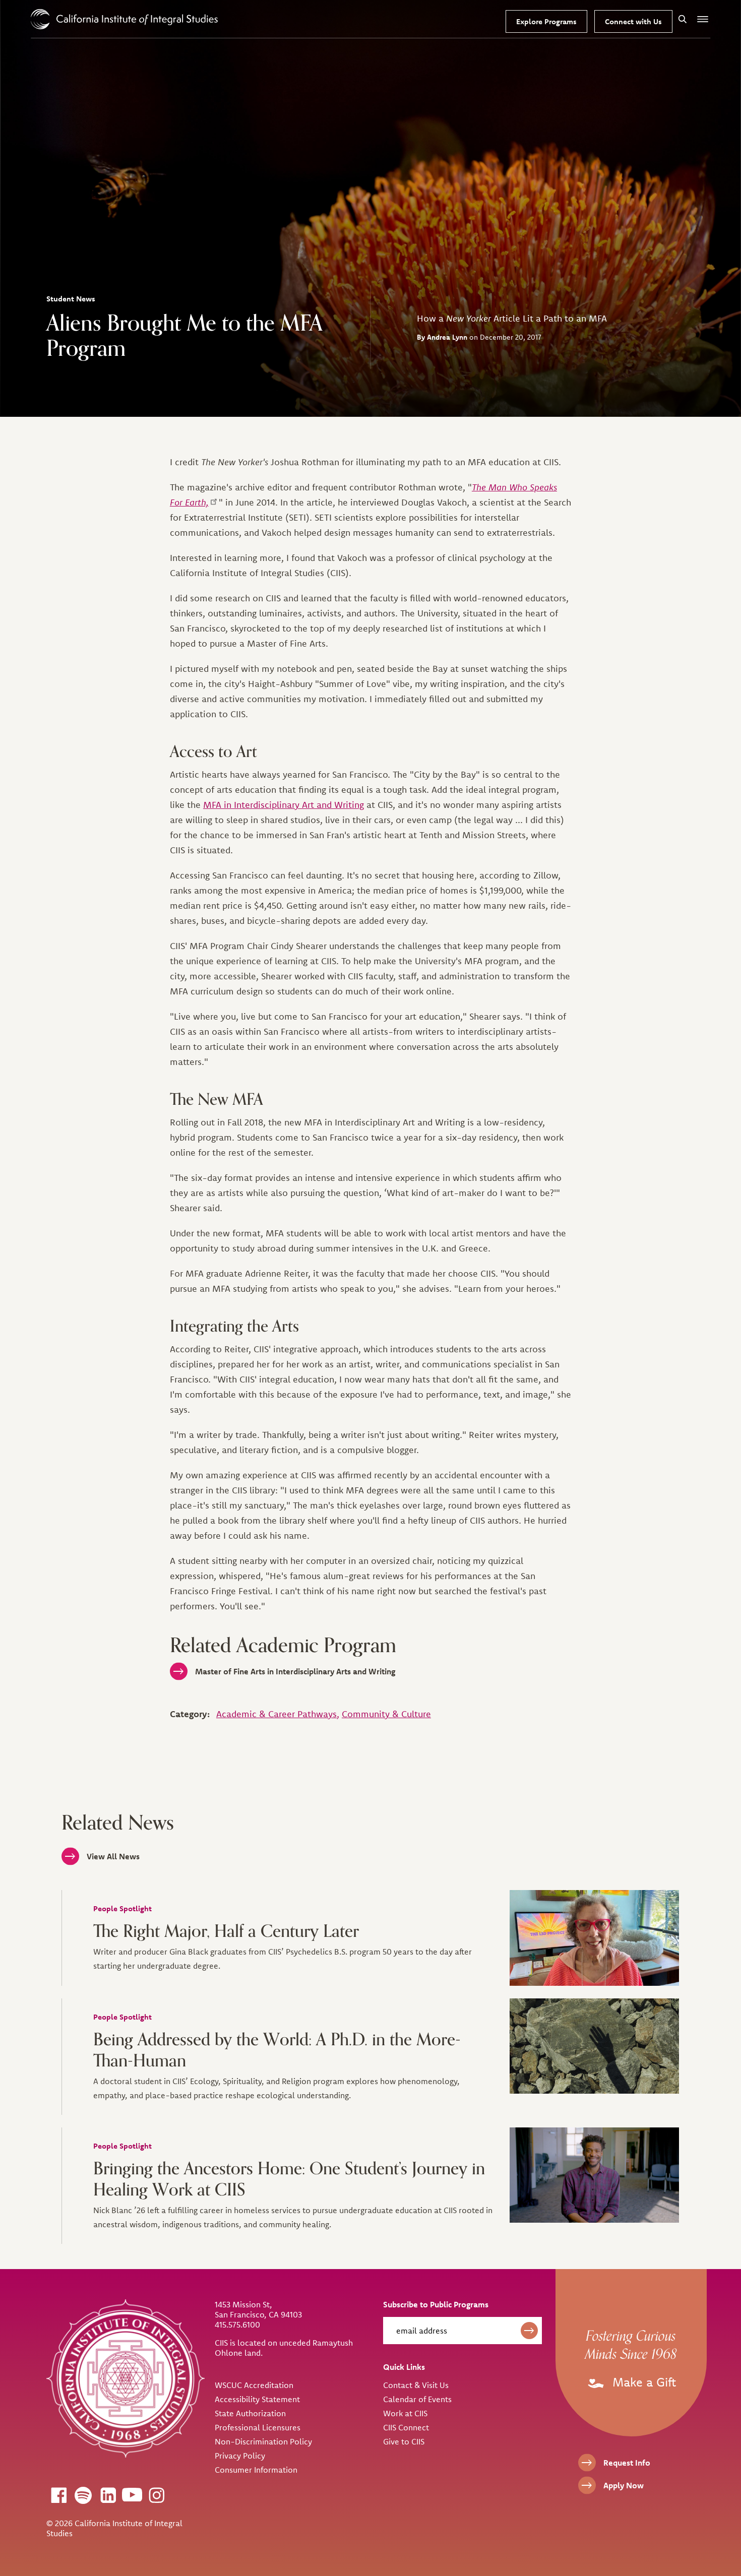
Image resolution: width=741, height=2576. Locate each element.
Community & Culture (386, 1714)
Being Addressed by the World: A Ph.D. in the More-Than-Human (277, 2050)
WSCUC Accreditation (254, 2385)
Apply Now (624, 2485)
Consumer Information (256, 2470)
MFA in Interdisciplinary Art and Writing (284, 805)
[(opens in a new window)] (58, 2495)
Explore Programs (546, 21)
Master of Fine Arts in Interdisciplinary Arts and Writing (295, 1671)
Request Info (627, 2463)
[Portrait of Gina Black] (595, 1938)
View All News (113, 1856)
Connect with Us (633, 21)
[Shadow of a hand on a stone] (595, 2046)
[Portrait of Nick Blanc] (595, 2175)
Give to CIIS (404, 2441)
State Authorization (250, 2413)
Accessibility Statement (257, 2399)
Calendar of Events (417, 2399)
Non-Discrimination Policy (263, 2441)
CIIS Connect (406, 2427)
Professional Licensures (258, 2427)
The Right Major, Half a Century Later (226, 1931)
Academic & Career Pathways (276, 1714)
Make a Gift (642, 2382)
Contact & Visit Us (416, 2385)
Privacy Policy (240, 2456)
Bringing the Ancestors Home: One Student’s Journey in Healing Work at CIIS (289, 2179)
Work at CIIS (405, 2413)
